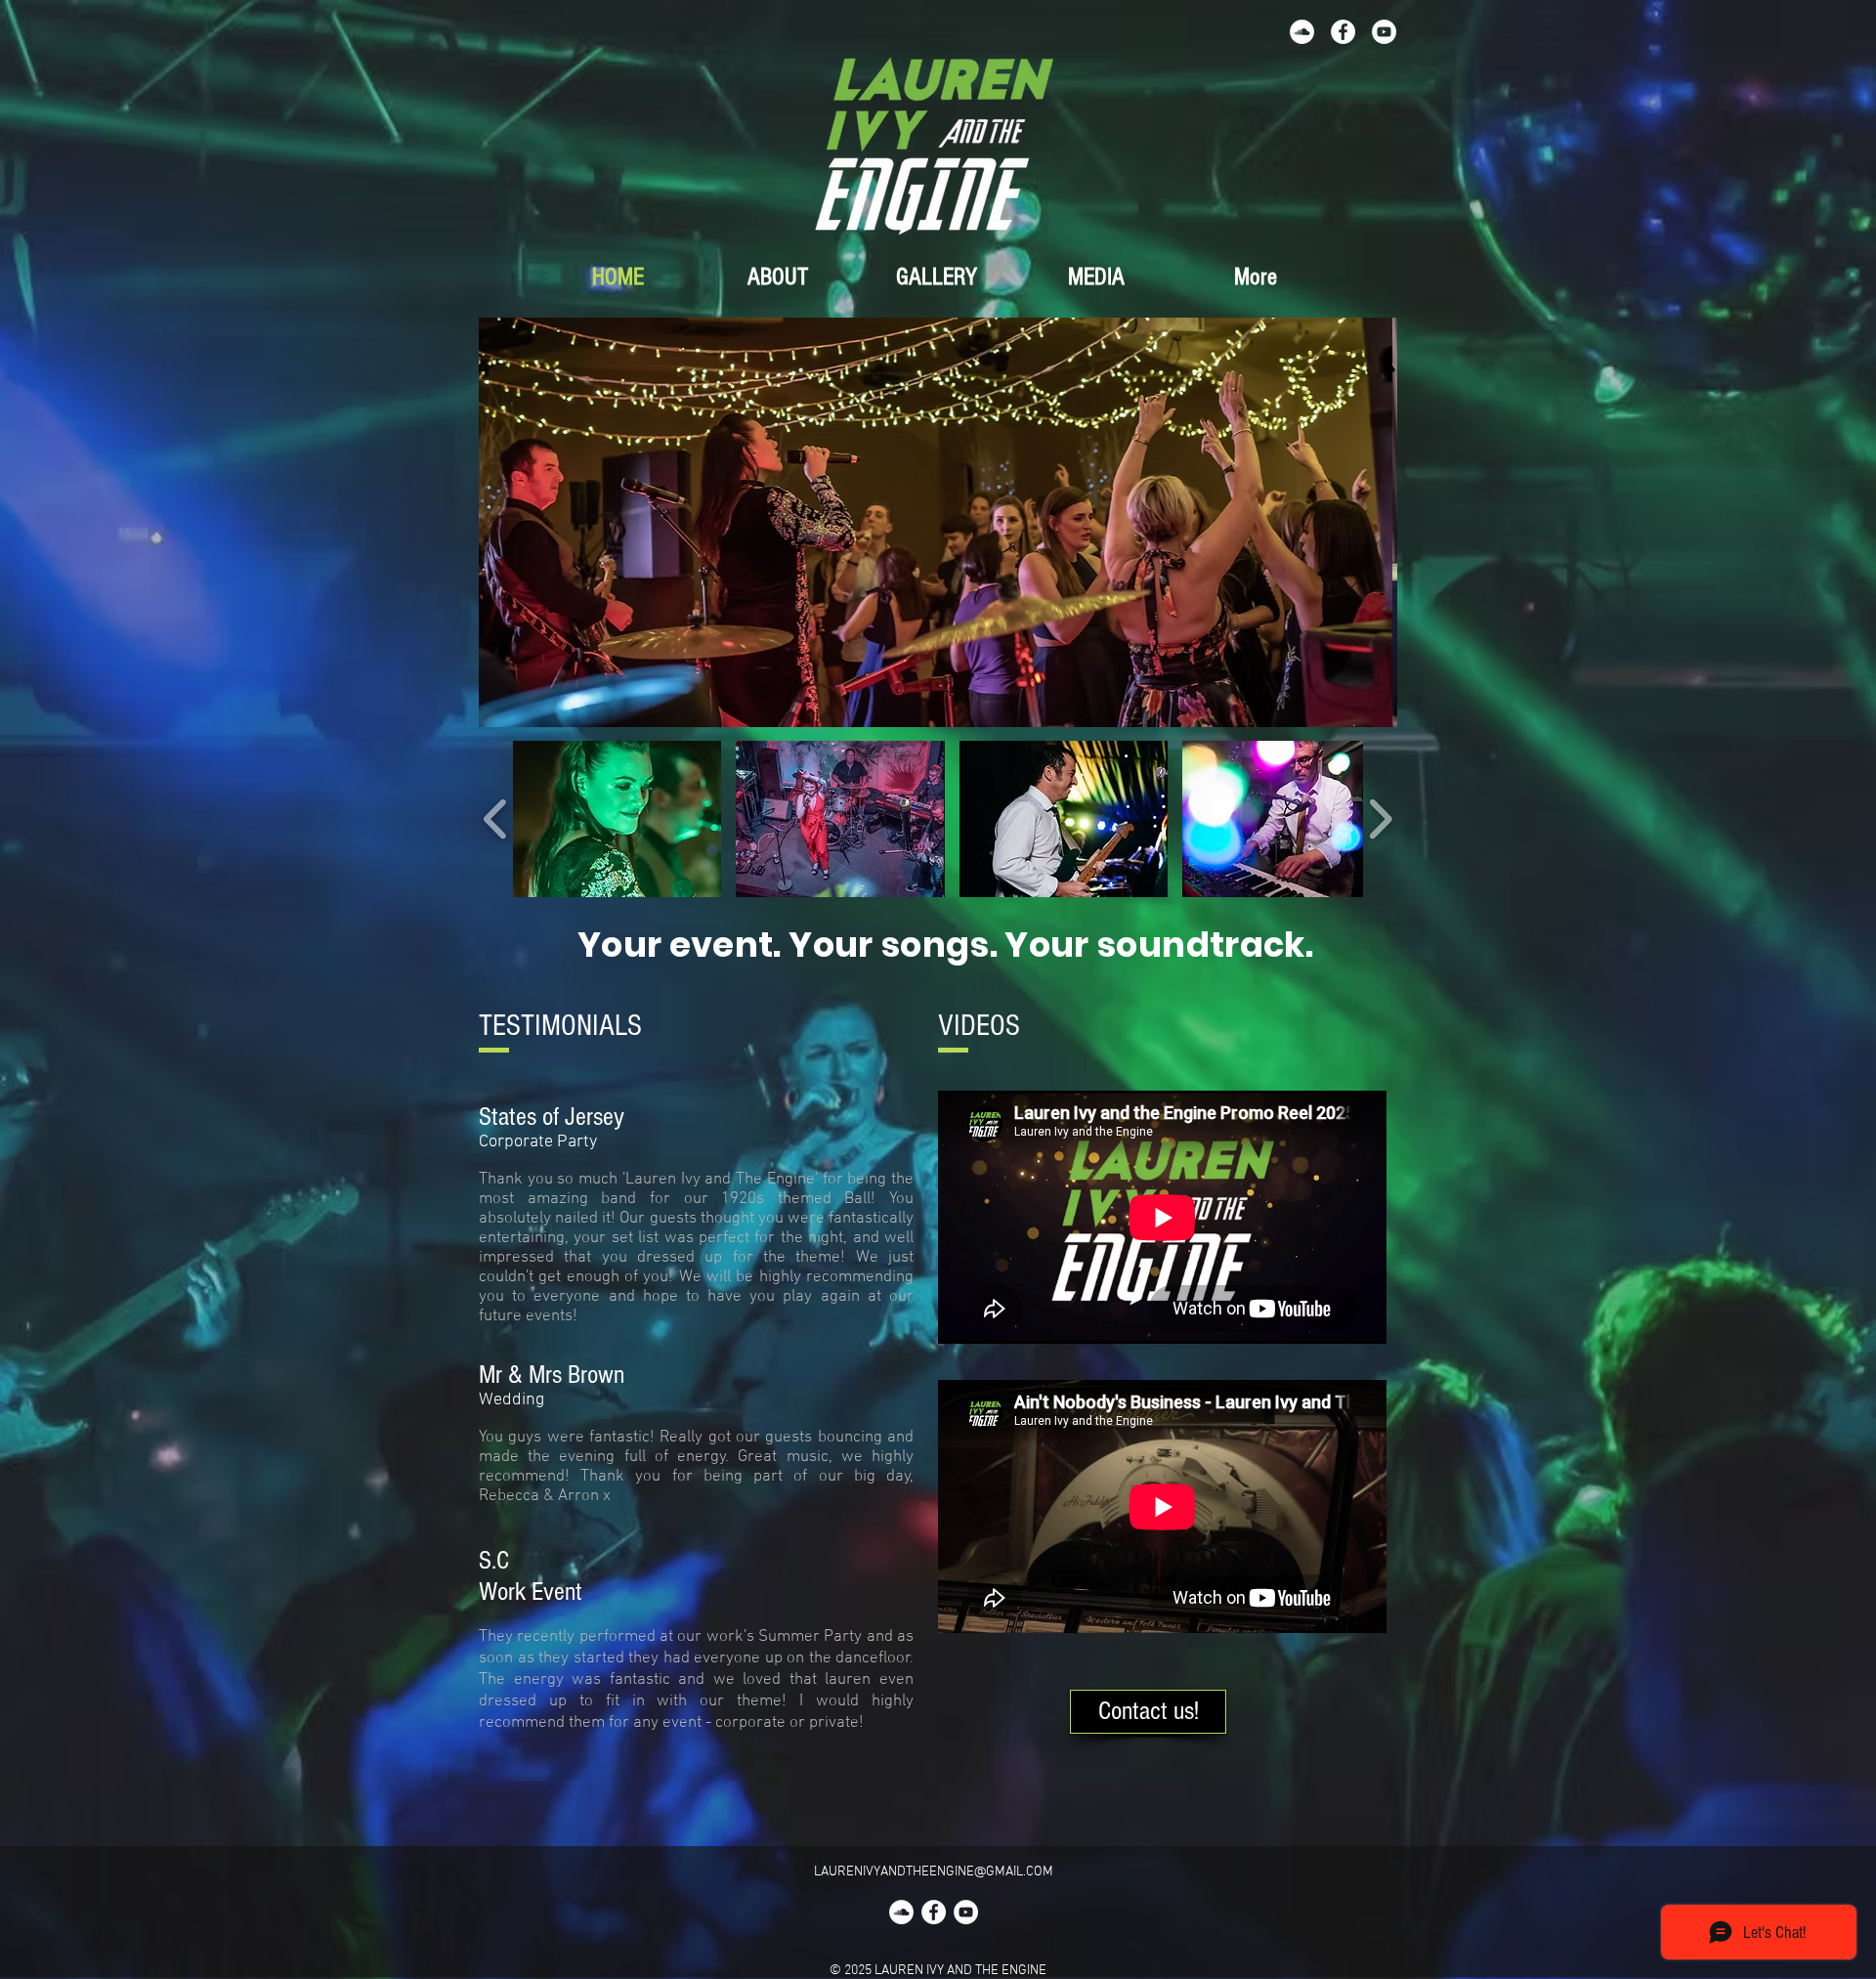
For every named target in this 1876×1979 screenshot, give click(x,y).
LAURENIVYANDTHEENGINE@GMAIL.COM (934, 1872)
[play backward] (496, 819)
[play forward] (1380, 819)
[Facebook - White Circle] (1343, 32)
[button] (938, 522)
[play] (1356, 710)
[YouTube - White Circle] (1384, 32)
